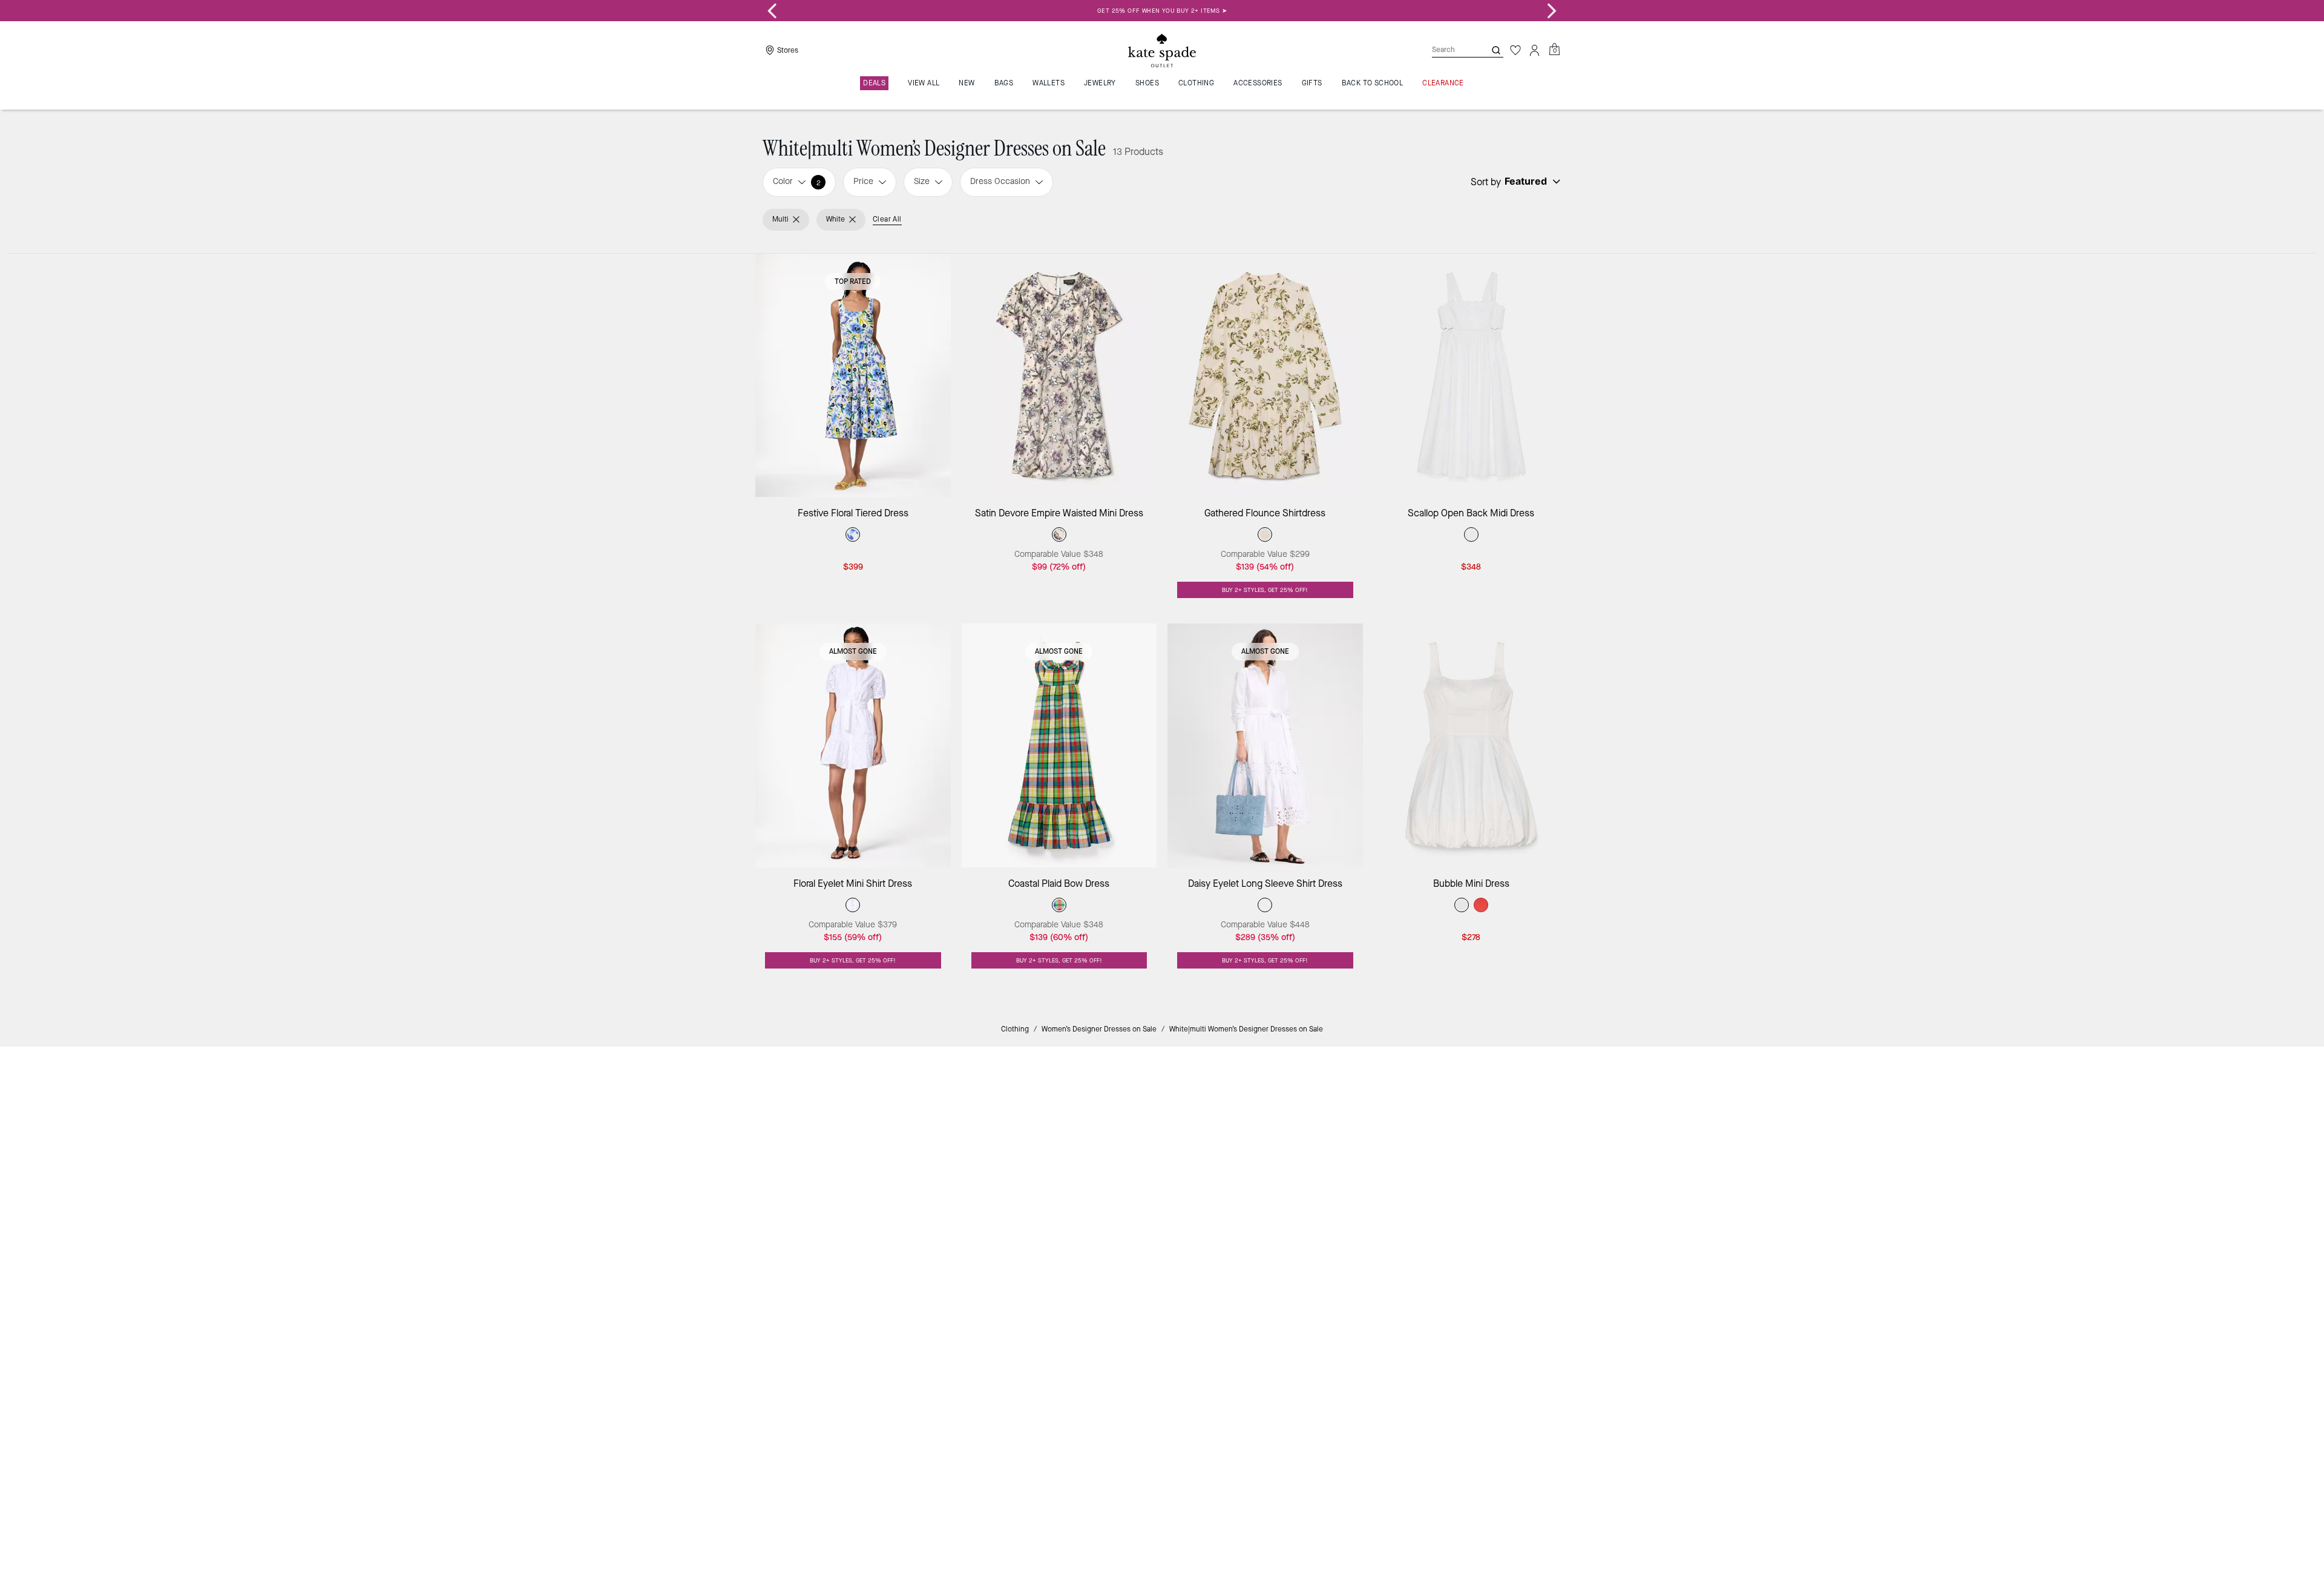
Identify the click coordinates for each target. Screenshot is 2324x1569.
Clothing (1015, 1029)
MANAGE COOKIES (1453, 1267)
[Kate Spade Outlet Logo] (1162, 50)
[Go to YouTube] (1378, 1181)
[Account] (1535, 50)
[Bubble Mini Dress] (1472, 745)
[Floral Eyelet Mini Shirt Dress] (853, 745)
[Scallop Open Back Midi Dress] (1472, 376)
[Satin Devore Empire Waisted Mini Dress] (1059, 376)
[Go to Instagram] (1295, 1181)
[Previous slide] (772, 11)
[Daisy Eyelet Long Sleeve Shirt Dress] (1265, 745)
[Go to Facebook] (1322, 1181)
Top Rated (853, 281)
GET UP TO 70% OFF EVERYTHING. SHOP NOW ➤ (1162, 11)
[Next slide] (1552, 11)
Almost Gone (853, 651)
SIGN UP (1516, 1097)
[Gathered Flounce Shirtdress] (1265, 376)
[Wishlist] (1515, 50)
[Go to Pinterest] (1350, 1181)
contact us (1411, 1155)
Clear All (887, 219)
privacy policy (1352, 1155)
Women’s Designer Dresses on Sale (1099, 1029)
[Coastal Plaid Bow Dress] (1059, 745)
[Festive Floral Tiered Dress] (853, 376)
